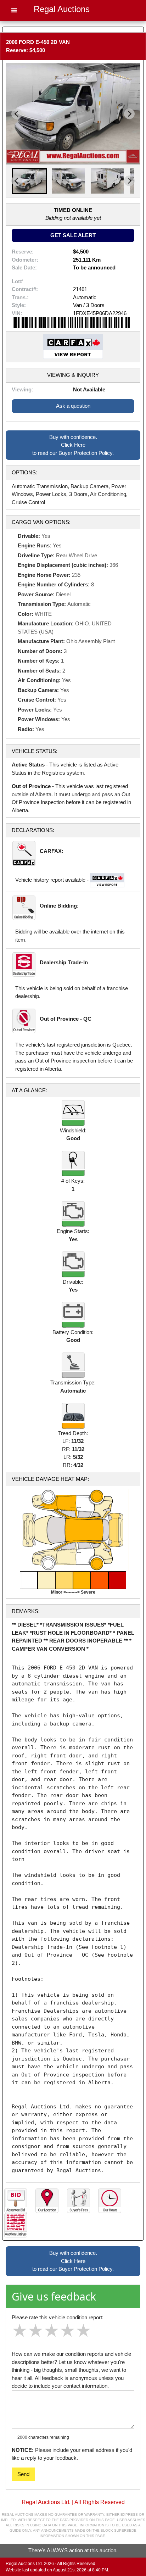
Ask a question (73, 406)
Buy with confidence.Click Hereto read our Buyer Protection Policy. (73, 445)
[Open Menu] (14, 10)
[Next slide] (129, 114)
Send (23, 2474)
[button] (29, 181)
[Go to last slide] (17, 114)
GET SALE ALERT (73, 235)
